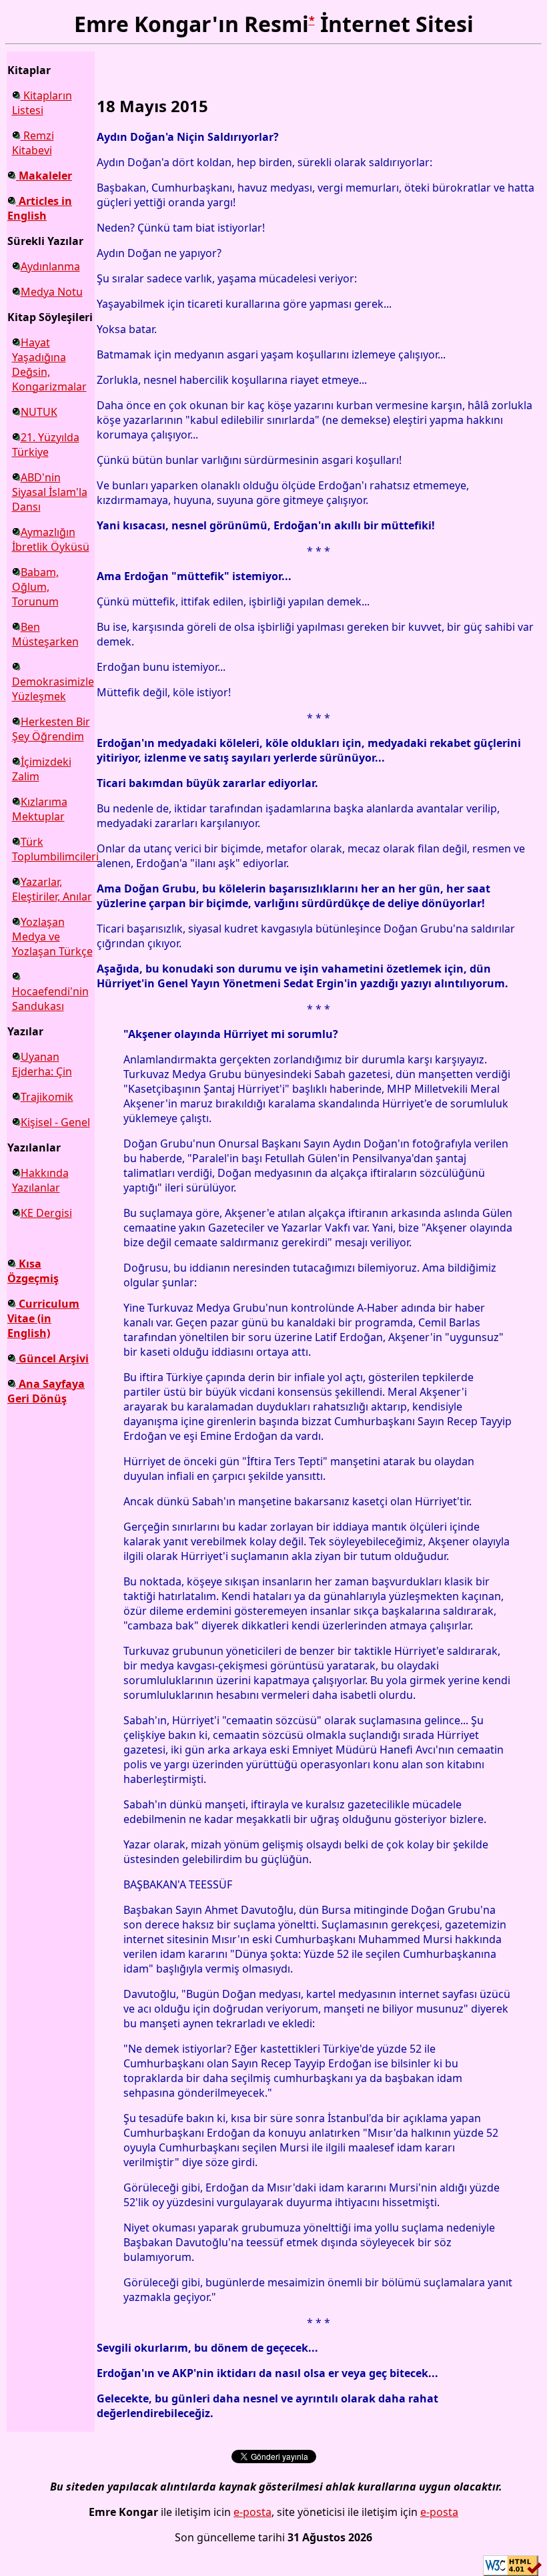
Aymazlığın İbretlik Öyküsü (51, 539)
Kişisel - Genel (55, 1122)
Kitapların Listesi (42, 103)
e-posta (252, 2512)
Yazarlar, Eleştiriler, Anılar (52, 889)
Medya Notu (52, 292)
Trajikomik (47, 1097)
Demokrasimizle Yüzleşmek (53, 689)
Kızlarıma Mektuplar (40, 809)
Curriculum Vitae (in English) (43, 1318)
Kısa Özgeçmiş (33, 1271)
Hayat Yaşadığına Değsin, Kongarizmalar (49, 364)
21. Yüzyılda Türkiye (46, 445)
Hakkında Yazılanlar (40, 1180)
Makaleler (44, 176)
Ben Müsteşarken (45, 634)
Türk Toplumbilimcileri (55, 849)
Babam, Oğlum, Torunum (35, 587)
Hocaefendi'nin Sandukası (50, 999)
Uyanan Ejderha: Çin (42, 1064)
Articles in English (40, 208)
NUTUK (39, 412)
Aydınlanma (50, 266)
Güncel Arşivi (52, 1358)
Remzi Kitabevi (33, 143)
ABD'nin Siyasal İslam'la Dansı (50, 492)
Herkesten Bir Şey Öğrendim (51, 729)
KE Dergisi (46, 1213)
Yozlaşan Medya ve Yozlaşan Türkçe (52, 937)
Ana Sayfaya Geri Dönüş (46, 1391)
